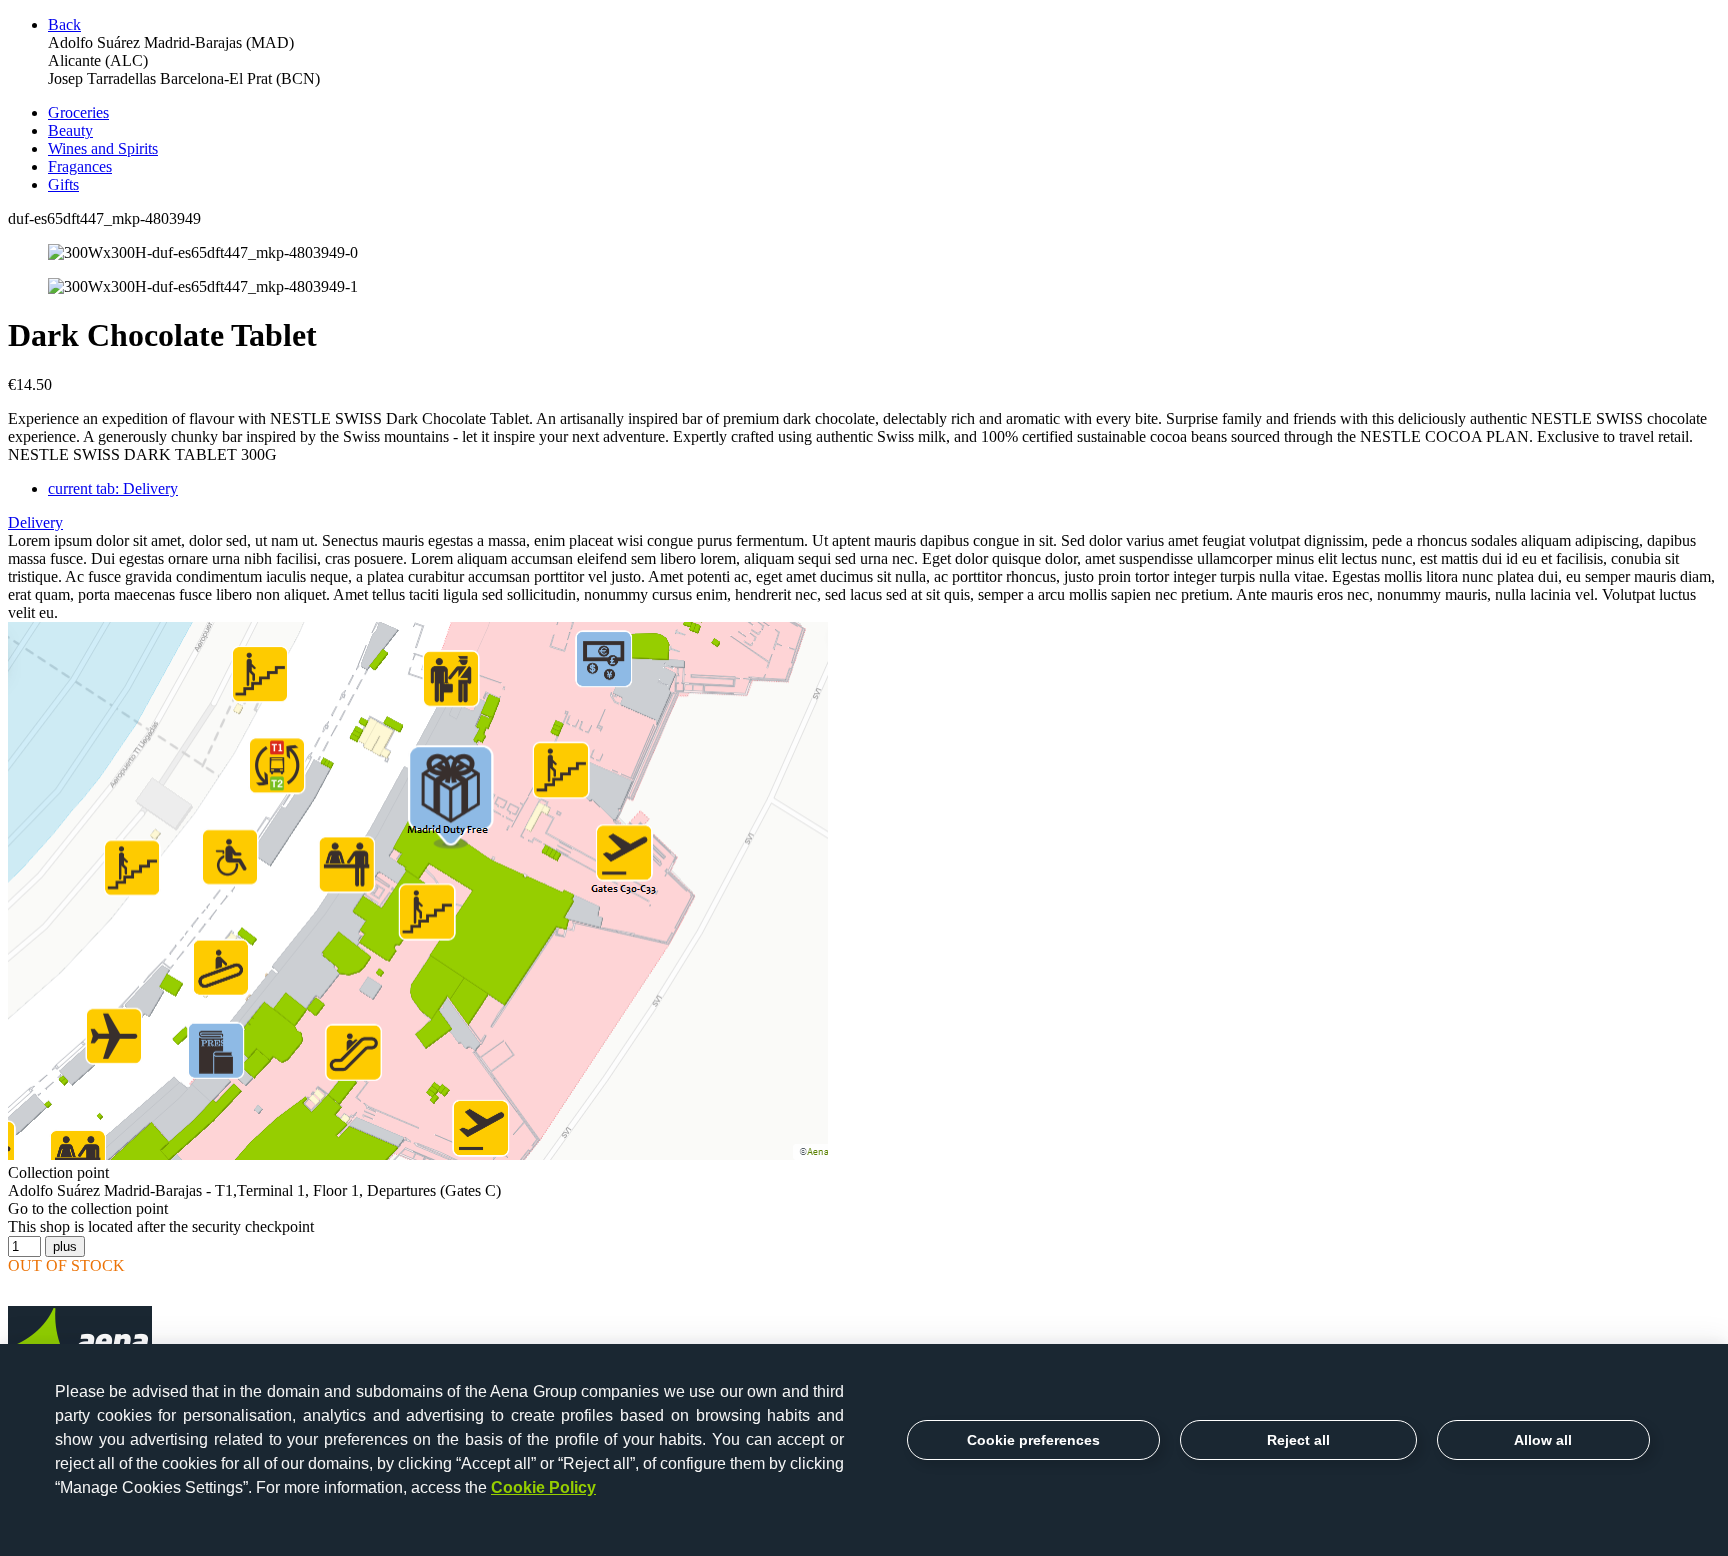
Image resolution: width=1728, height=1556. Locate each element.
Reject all (1298, 1440)
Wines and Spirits (103, 148)
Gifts (63, 184)
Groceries (78, 112)
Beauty (70, 130)
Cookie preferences (1033, 1440)
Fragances (80, 166)
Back (64, 24)
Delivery (113, 488)
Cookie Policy (543, 1487)
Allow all (1543, 1440)
